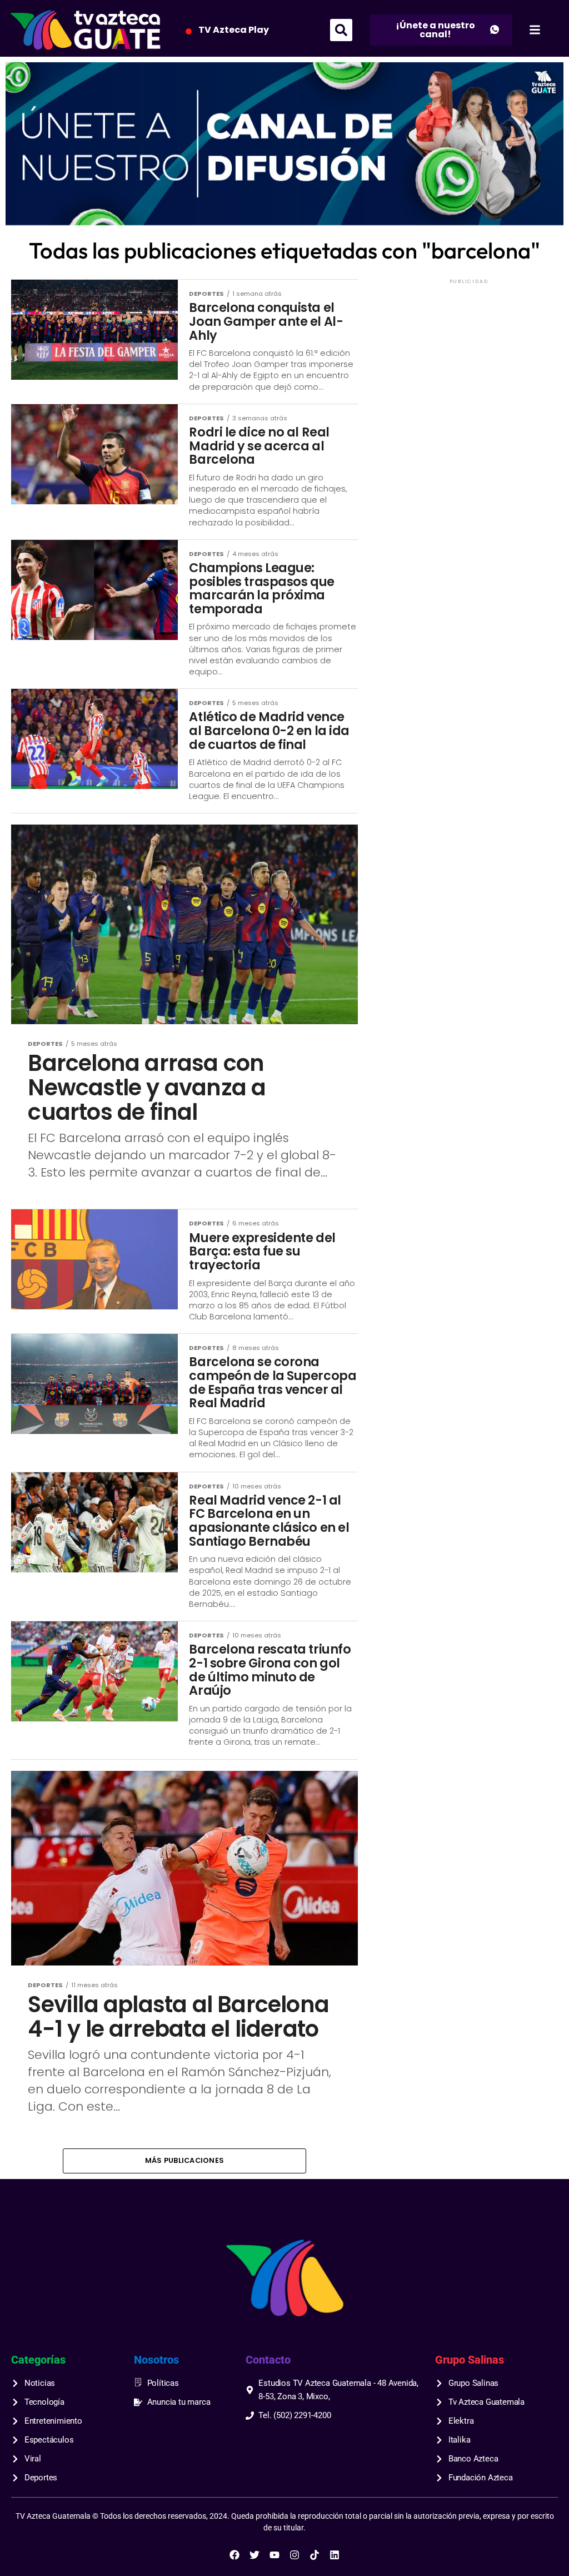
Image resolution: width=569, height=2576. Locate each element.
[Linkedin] (335, 2555)
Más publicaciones (184, 2160)
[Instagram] (295, 2555)
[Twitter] (254, 2555)
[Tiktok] (315, 2555)
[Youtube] (274, 2555)
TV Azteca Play (234, 30)
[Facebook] (234, 2555)
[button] (341, 30)
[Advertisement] (469, 356)
